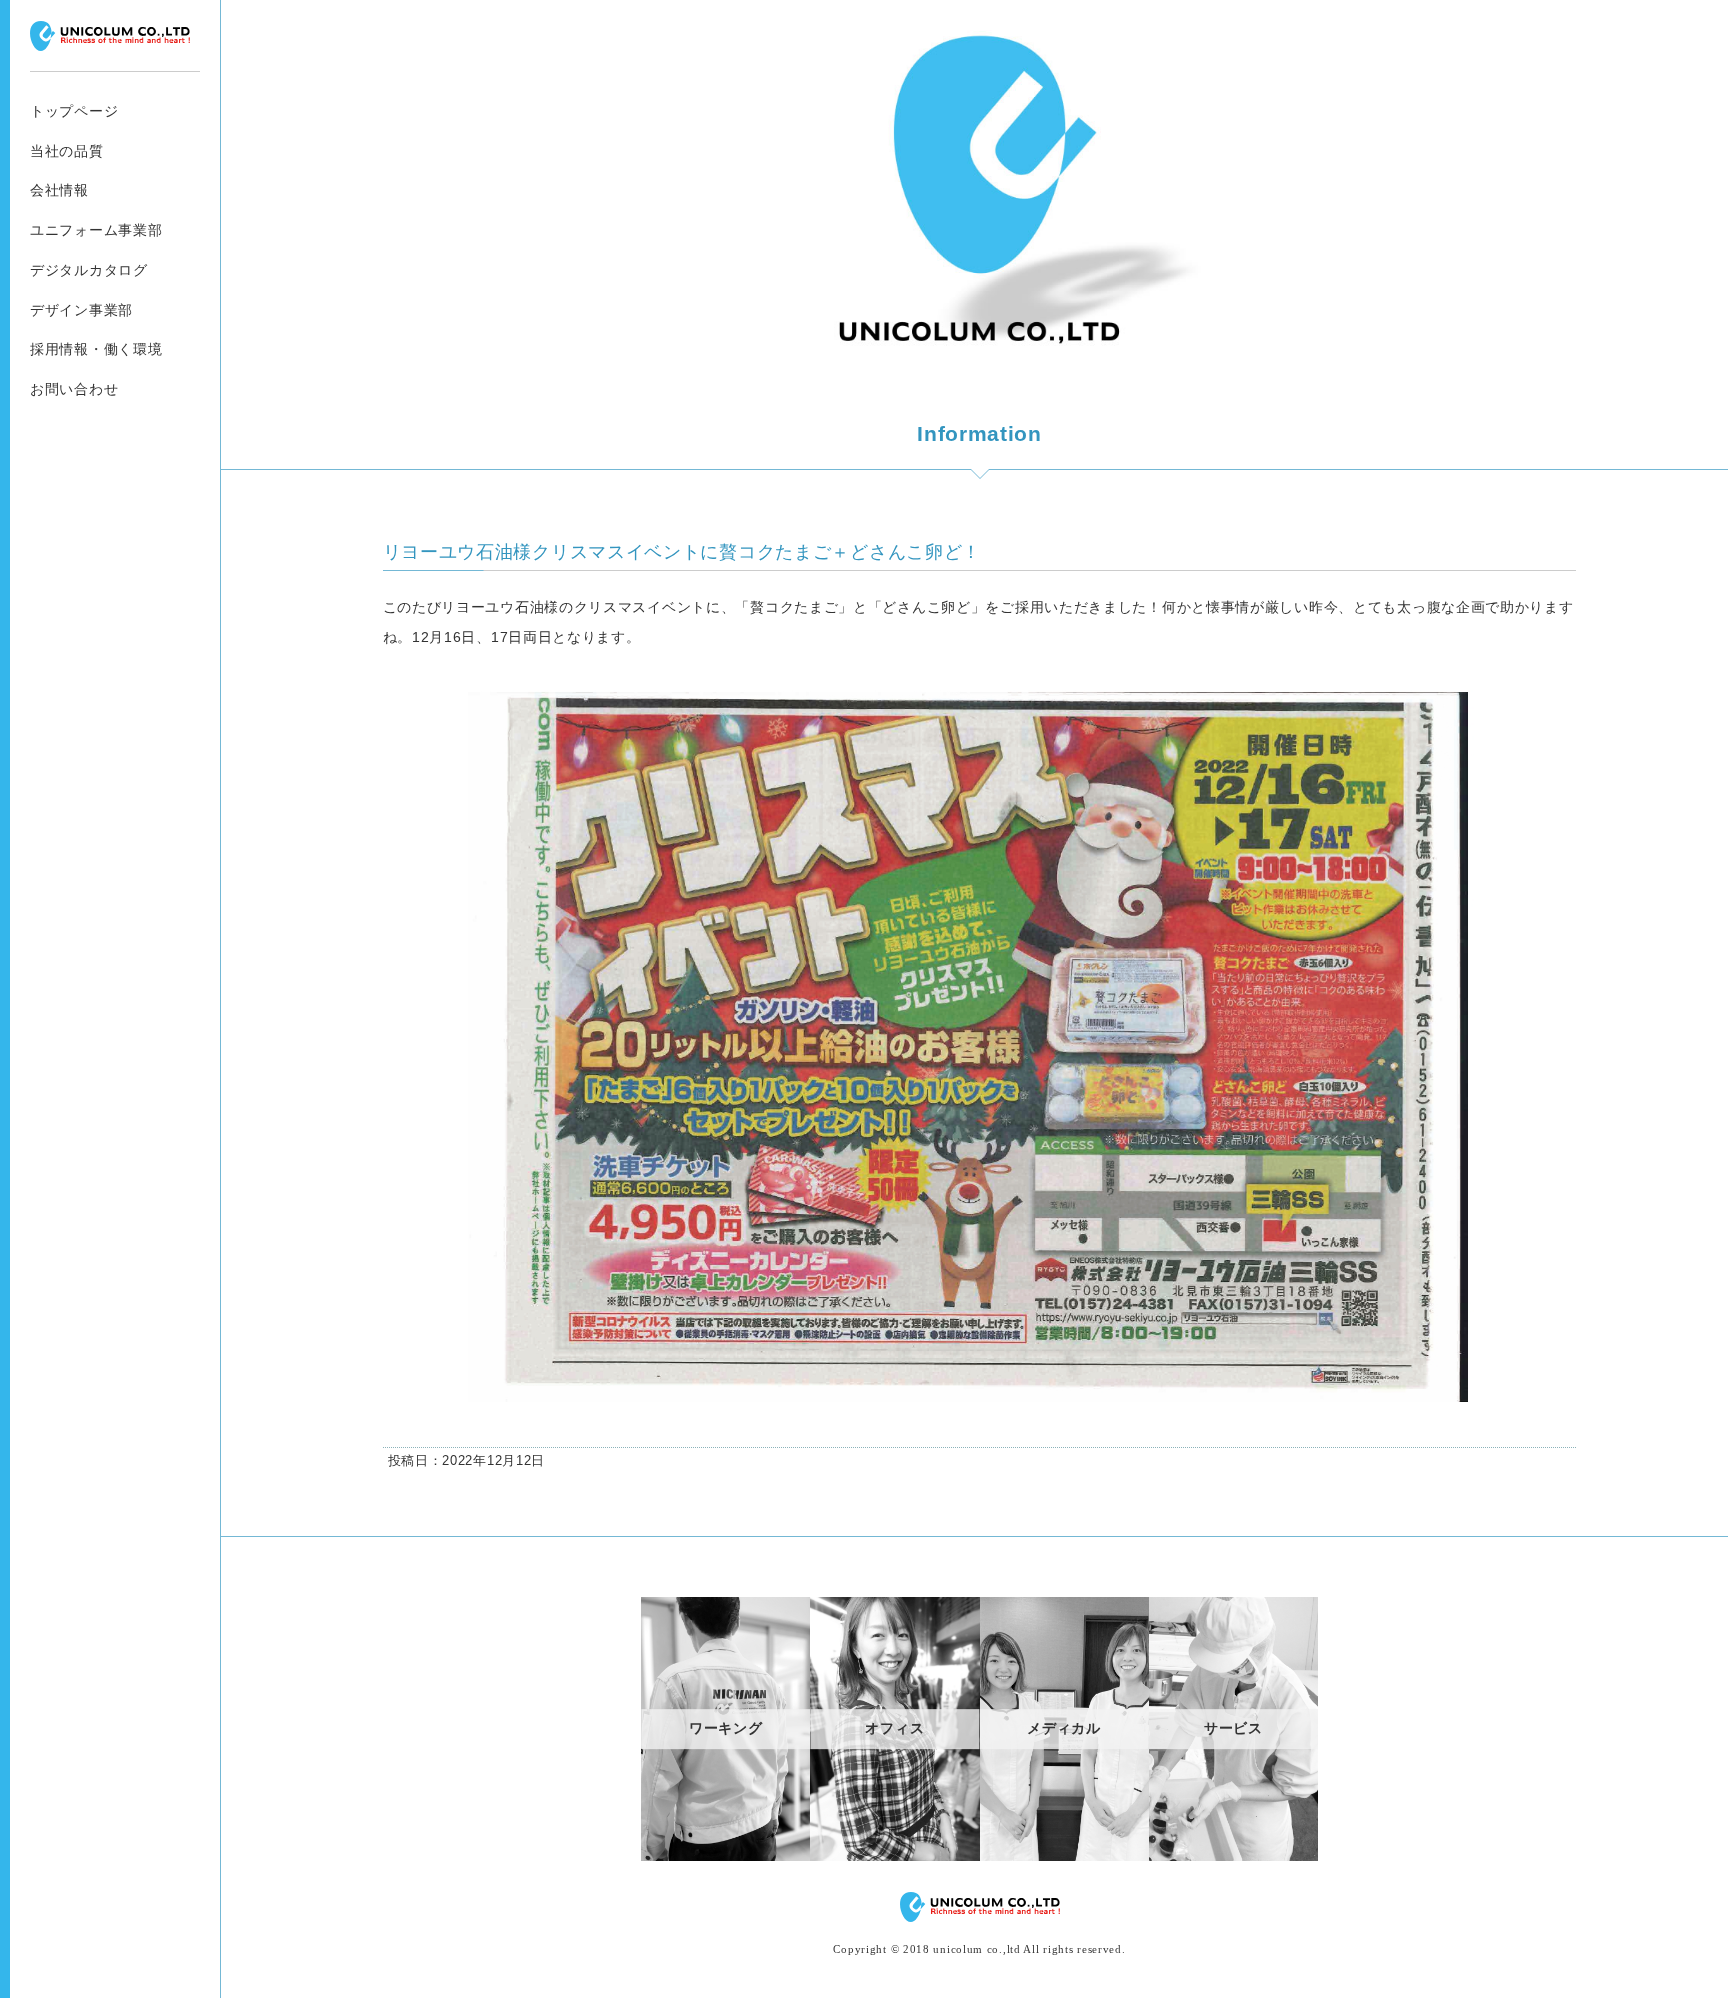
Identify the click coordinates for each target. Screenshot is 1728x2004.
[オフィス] (894, 1856)
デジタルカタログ (89, 270)
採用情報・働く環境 (96, 349)
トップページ (74, 111)
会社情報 (59, 190)
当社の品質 (67, 151)
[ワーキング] (725, 1856)
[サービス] (1233, 1856)
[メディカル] (1064, 1856)
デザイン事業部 (81, 310)
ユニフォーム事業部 (96, 230)
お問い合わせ (74, 389)
